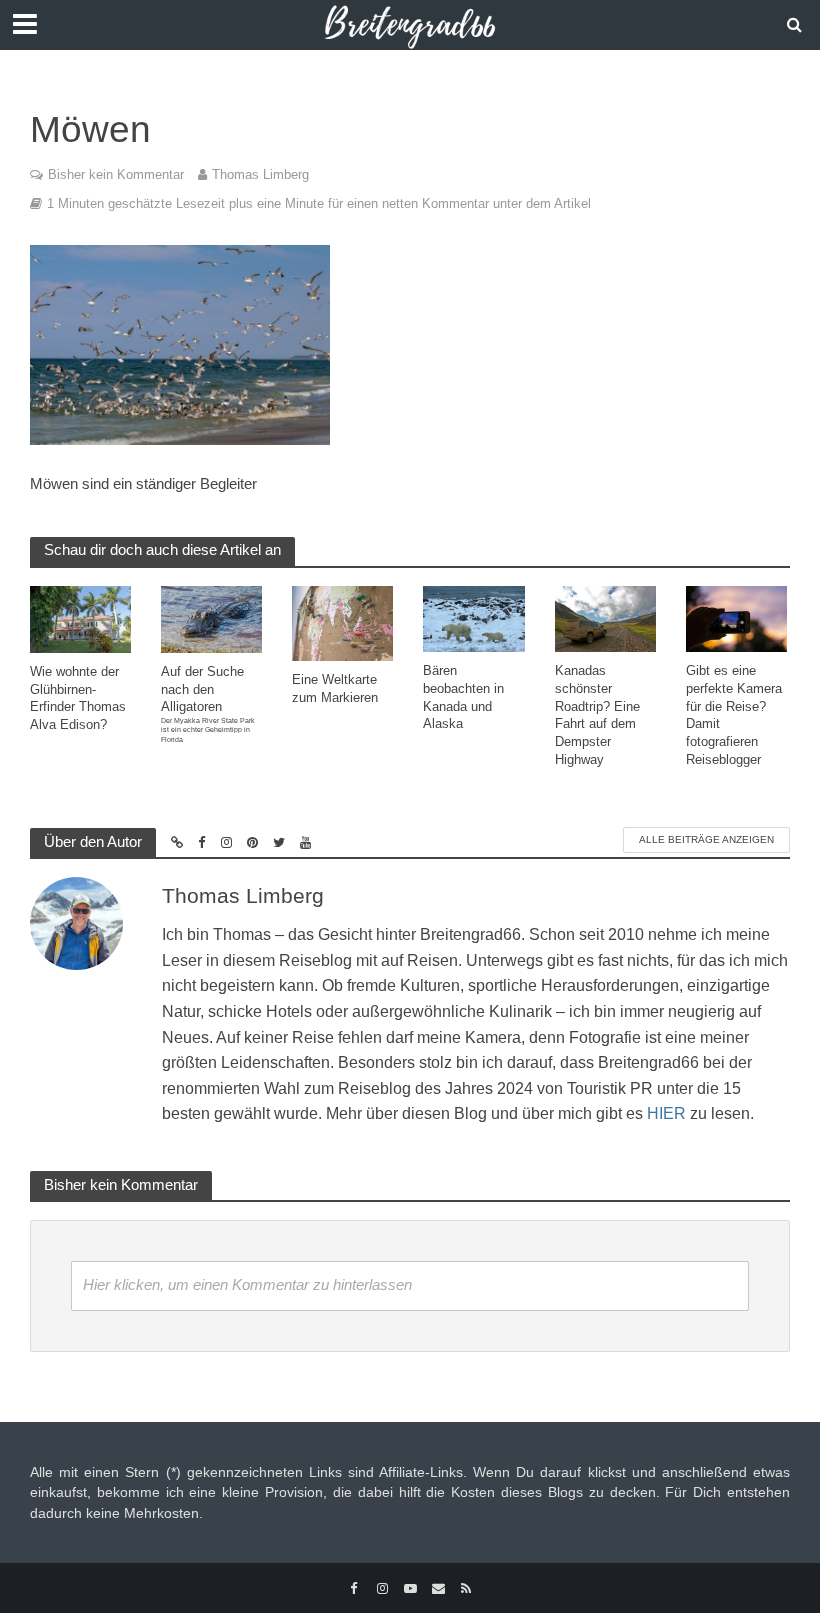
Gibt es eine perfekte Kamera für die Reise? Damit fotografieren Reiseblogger (734, 714)
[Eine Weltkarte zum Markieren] (342, 622)
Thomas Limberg (260, 174)
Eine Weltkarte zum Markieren (335, 688)
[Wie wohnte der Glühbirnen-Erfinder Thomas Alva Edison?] (80, 618)
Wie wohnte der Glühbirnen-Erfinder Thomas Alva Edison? (78, 698)
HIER (666, 1113)
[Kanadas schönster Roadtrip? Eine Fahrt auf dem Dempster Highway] (605, 617)
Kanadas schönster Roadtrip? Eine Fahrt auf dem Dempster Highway (597, 714)
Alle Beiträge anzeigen (706, 839)
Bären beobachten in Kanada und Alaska (463, 697)
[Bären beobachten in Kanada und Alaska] (473, 617)
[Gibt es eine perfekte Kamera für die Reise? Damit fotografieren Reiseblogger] (736, 617)
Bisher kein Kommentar (116, 174)
